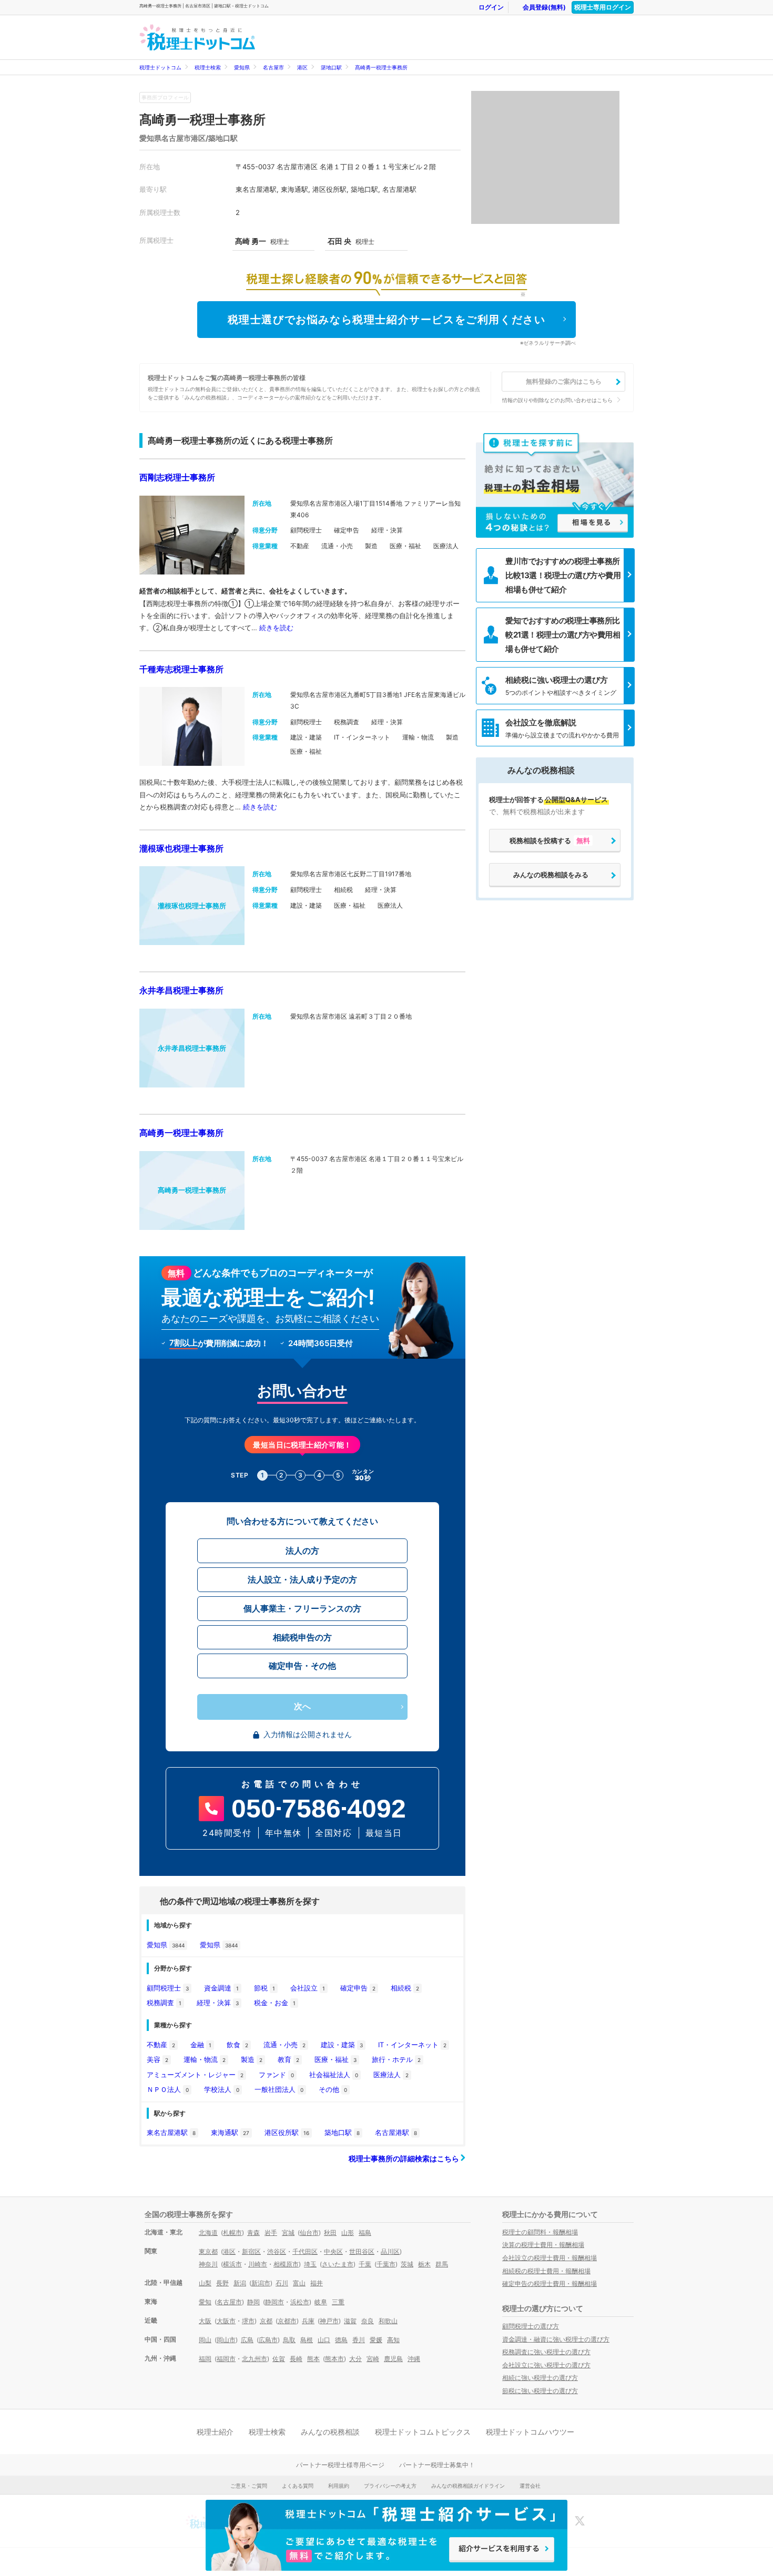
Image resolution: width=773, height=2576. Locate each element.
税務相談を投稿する (550, 840)
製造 (252, 2059)
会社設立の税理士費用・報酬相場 (550, 2258)
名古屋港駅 (396, 2132)
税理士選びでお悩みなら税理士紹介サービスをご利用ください (387, 320)
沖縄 (414, 2359)
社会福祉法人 (334, 2075)
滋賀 (350, 2321)
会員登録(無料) (544, 7)
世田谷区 (362, 2251)
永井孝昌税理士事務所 (181, 990)
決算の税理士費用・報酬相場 (543, 2245)
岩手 (271, 2233)
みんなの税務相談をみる (551, 875)
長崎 (296, 2359)
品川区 (390, 2251)
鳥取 (289, 2340)
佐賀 (279, 2359)
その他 (333, 2089)
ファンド (276, 2075)
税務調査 (164, 2003)
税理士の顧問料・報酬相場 (540, 2232)
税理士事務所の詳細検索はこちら (405, 2158)
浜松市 (300, 2302)
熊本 (313, 2359)
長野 (222, 2283)
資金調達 (221, 1988)
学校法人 (222, 2089)
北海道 (208, 2233)
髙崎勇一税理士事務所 (381, 67)
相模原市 (286, 2264)
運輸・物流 (205, 2059)
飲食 (237, 2045)
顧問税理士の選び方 (531, 2326)
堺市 (248, 2321)
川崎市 (258, 2264)
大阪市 (226, 2321)
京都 (266, 2321)
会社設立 (308, 1988)
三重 (338, 2302)
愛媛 (376, 2340)
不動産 (161, 2045)
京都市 (287, 2321)
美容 (157, 2059)
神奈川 (208, 2264)
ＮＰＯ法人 (168, 2089)
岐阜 (321, 2302)
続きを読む (276, 628)
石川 (282, 2283)
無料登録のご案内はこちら (564, 381)
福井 (317, 2283)
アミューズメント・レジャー (195, 2075)
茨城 (407, 2264)
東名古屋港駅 (171, 2132)
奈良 (368, 2321)
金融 (201, 2045)
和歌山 (388, 2321)
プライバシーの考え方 (390, 2486)
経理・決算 (218, 2003)
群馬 (442, 2264)
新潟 (240, 2283)
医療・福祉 (335, 2059)
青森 (253, 2233)
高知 (393, 2340)
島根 (307, 2340)
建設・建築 (342, 2045)
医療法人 (391, 2075)
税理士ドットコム (160, 67)
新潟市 (261, 2283)
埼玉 (310, 2264)
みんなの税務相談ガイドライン (468, 2486)
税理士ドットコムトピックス (423, 2432)
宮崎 (373, 2359)
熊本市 (334, 2359)
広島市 (268, 2340)
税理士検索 (208, 67)
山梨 (205, 2283)
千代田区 (305, 2251)
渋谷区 (277, 2251)
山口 (324, 2340)
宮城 (288, 2233)
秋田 (330, 2233)
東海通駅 (230, 2132)
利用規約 (339, 2486)
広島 (247, 2340)
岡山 (205, 2340)
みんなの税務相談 (330, 2432)
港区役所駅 (287, 2132)
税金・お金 (275, 2003)
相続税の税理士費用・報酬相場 (546, 2271)
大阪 (205, 2321)
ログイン (491, 7)
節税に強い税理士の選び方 (540, 2391)
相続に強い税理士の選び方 (540, 2378)
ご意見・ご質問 (249, 2486)
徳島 (341, 2340)
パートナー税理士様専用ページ (340, 2465)
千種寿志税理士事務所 (181, 669)
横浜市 (232, 2264)
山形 (348, 2233)
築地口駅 (331, 67)
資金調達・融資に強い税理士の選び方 (556, 2339)
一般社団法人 (279, 2089)
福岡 (205, 2359)
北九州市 (255, 2359)
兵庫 (308, 2321)
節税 (265, 1988)
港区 (302, 67)
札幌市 (232, 2233)
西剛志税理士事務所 (177, 477)
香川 (359, 2340)
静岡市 (274, 2302)
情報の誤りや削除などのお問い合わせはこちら (557, 400)
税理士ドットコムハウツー (530, 2432)
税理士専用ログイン (603, 7)
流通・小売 (284, 2045)
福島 (365, 2233)
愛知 (205, 2302)
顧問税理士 (168, 1988)
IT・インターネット (412, 2045)
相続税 (405, 1988)
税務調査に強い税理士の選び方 (546, 2352)
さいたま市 (338, 2264)
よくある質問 (298, 2486)
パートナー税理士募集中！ (437, 2465)
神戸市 (329, 2321)
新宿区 (251, 2251)
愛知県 (242, 67)
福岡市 (226, 2359)
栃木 (424, 2264)
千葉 (365, 2264)
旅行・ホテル (396, 2059)
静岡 (253, 2302)
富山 (299, 2283)
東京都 (208, 2251)
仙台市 (309, 2233)
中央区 (333, 2251)
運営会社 (530, 2486)
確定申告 (358, 1988)
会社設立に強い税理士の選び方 (546, 2365)
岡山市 (226, 2340)
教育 (288, 2059)
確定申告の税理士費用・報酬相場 (550, 2283)
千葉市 (386, 2264)
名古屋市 (273, 67)
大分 (355, 2359)
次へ (302, 1706)
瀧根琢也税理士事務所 (181, 848)
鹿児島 (393, 2359)
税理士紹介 (215, 2432)
